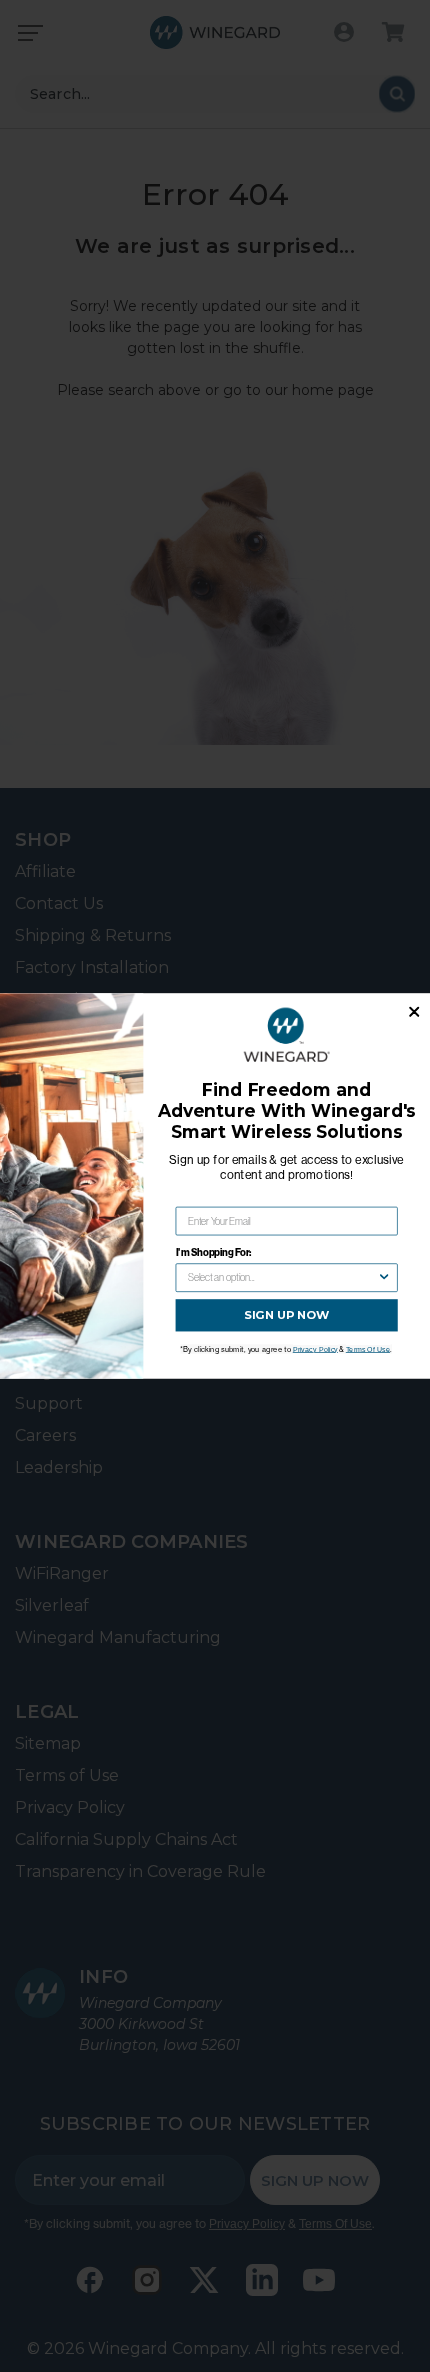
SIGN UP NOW (286, 1315)
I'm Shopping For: (214, 1252)
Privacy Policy (315, 1349)
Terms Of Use (368, 1349)
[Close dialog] (414, 1012)
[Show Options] (384, 1277)
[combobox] (282, 1277)
